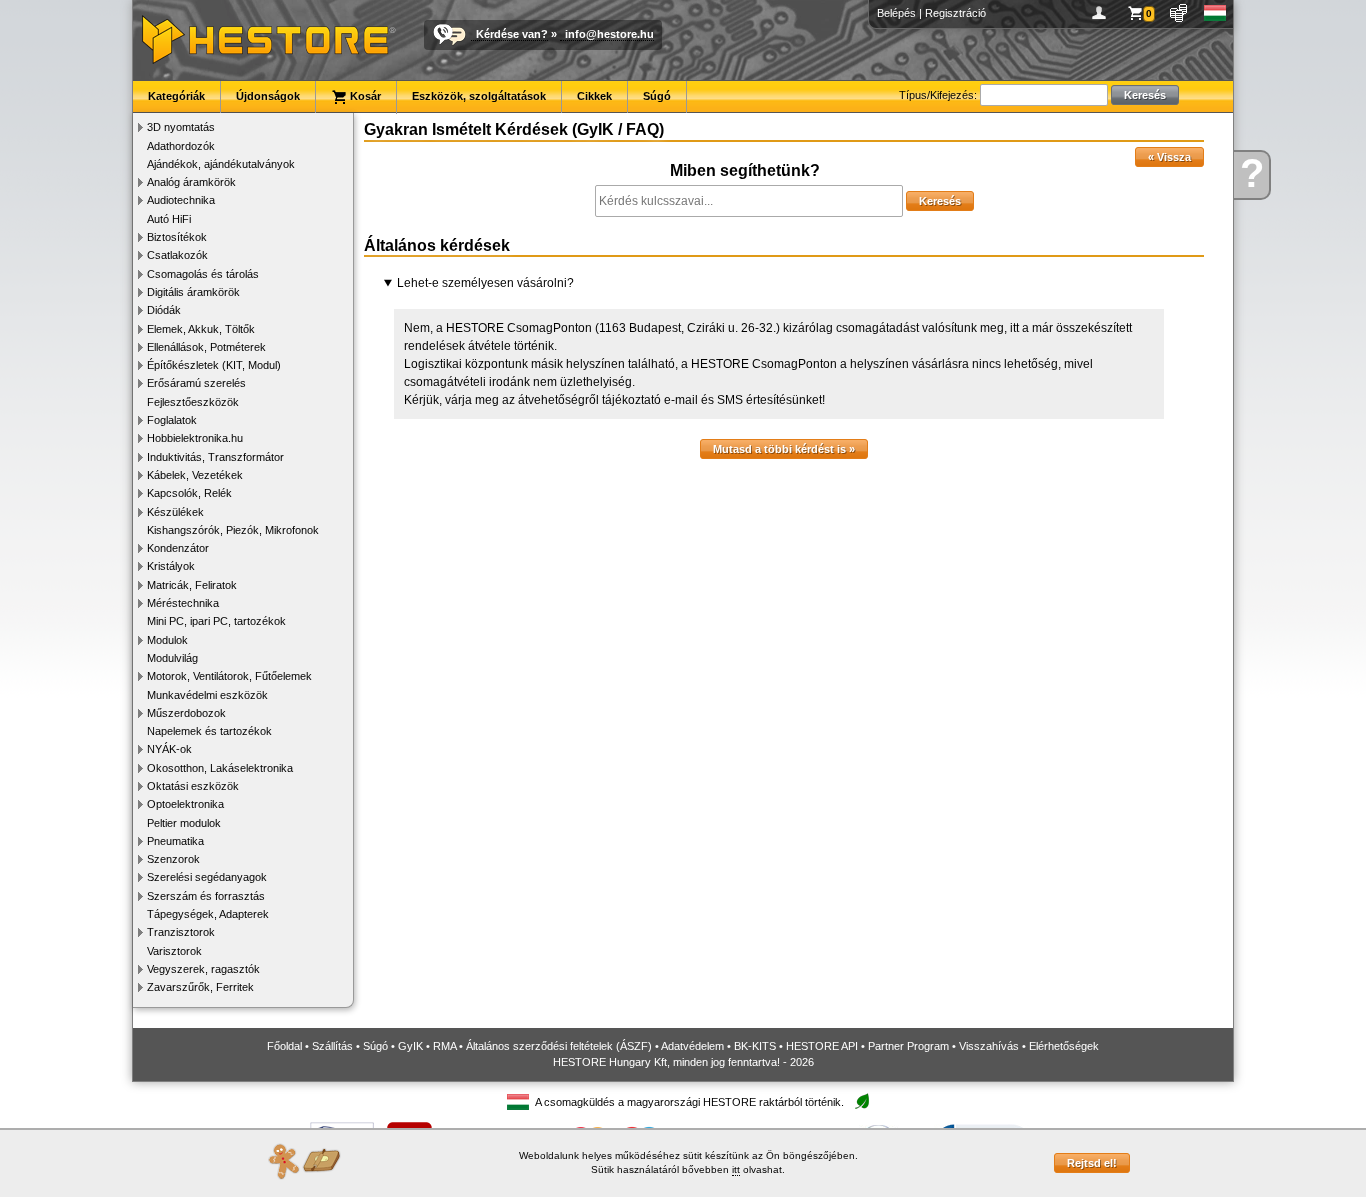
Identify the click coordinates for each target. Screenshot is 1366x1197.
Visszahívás (989, 1046)
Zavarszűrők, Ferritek (200, 987)
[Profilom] (1102, 13)
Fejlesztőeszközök (193, 402)
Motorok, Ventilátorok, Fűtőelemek (229, 676)
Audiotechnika (181, 200)
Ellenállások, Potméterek (206, 347)
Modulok (167, 640)
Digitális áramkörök (193, 292)
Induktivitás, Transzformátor (215, 457)
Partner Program (908, 1046)
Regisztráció (955, 13)
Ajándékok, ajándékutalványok (221, 164)
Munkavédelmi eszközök (207, 695)
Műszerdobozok (186, 713)
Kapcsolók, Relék (189, 493)
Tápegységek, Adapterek (208, 914)
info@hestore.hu (609, 34)
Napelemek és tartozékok (209, 731)
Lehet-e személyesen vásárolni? (485, 283)
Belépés (896, 13)
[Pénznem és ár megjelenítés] (1179, 13)
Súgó (657, 96)
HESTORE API (822, 1046)
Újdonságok (268, 96)
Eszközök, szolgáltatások (479, 96)
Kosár (364, 96)
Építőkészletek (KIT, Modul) (214, 365)
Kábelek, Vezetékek (195, 475)
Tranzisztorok (181, 932)
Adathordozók (181, 146)
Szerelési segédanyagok (207, 877)
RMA (444, 1046)
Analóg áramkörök (191, 182)
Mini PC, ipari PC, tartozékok (216, 621)
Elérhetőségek (1064, 1046)
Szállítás (332, 1046)
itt (736, 1169)
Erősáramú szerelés (196, 383)
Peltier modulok (184, 823)
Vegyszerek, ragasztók (203, 969)
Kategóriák (176, 96)
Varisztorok (174, 951)
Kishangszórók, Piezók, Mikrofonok (233, 530)
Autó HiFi (169, 219)
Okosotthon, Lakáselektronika (220, 768)
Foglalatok (172, 420)
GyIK (410, 1046)
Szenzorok (173, 859)
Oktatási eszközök (193, 786)
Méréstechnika (183, 603)
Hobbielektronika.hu (195, 438)
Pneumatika (175, 841)
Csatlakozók (177, 255)
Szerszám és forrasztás (206, 896)
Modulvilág (172, 658)
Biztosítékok (177, 237)
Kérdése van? (512, 34)
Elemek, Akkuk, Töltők (201, 329)
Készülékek (175, 512)
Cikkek (594, 96)
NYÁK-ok (169, 749)
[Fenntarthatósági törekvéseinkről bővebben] (862, 1102)
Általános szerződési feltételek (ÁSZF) (559, 1046)
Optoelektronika (185, 804)
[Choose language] (1215, 13)
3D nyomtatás (181, 127)
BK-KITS (755, 1046)
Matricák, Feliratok (192, 585)
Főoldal (284, 1046)
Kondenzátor (178, 548)
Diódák (164, 310)
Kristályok (171, 566)
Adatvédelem (692, 1046)
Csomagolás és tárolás (203, 274)
